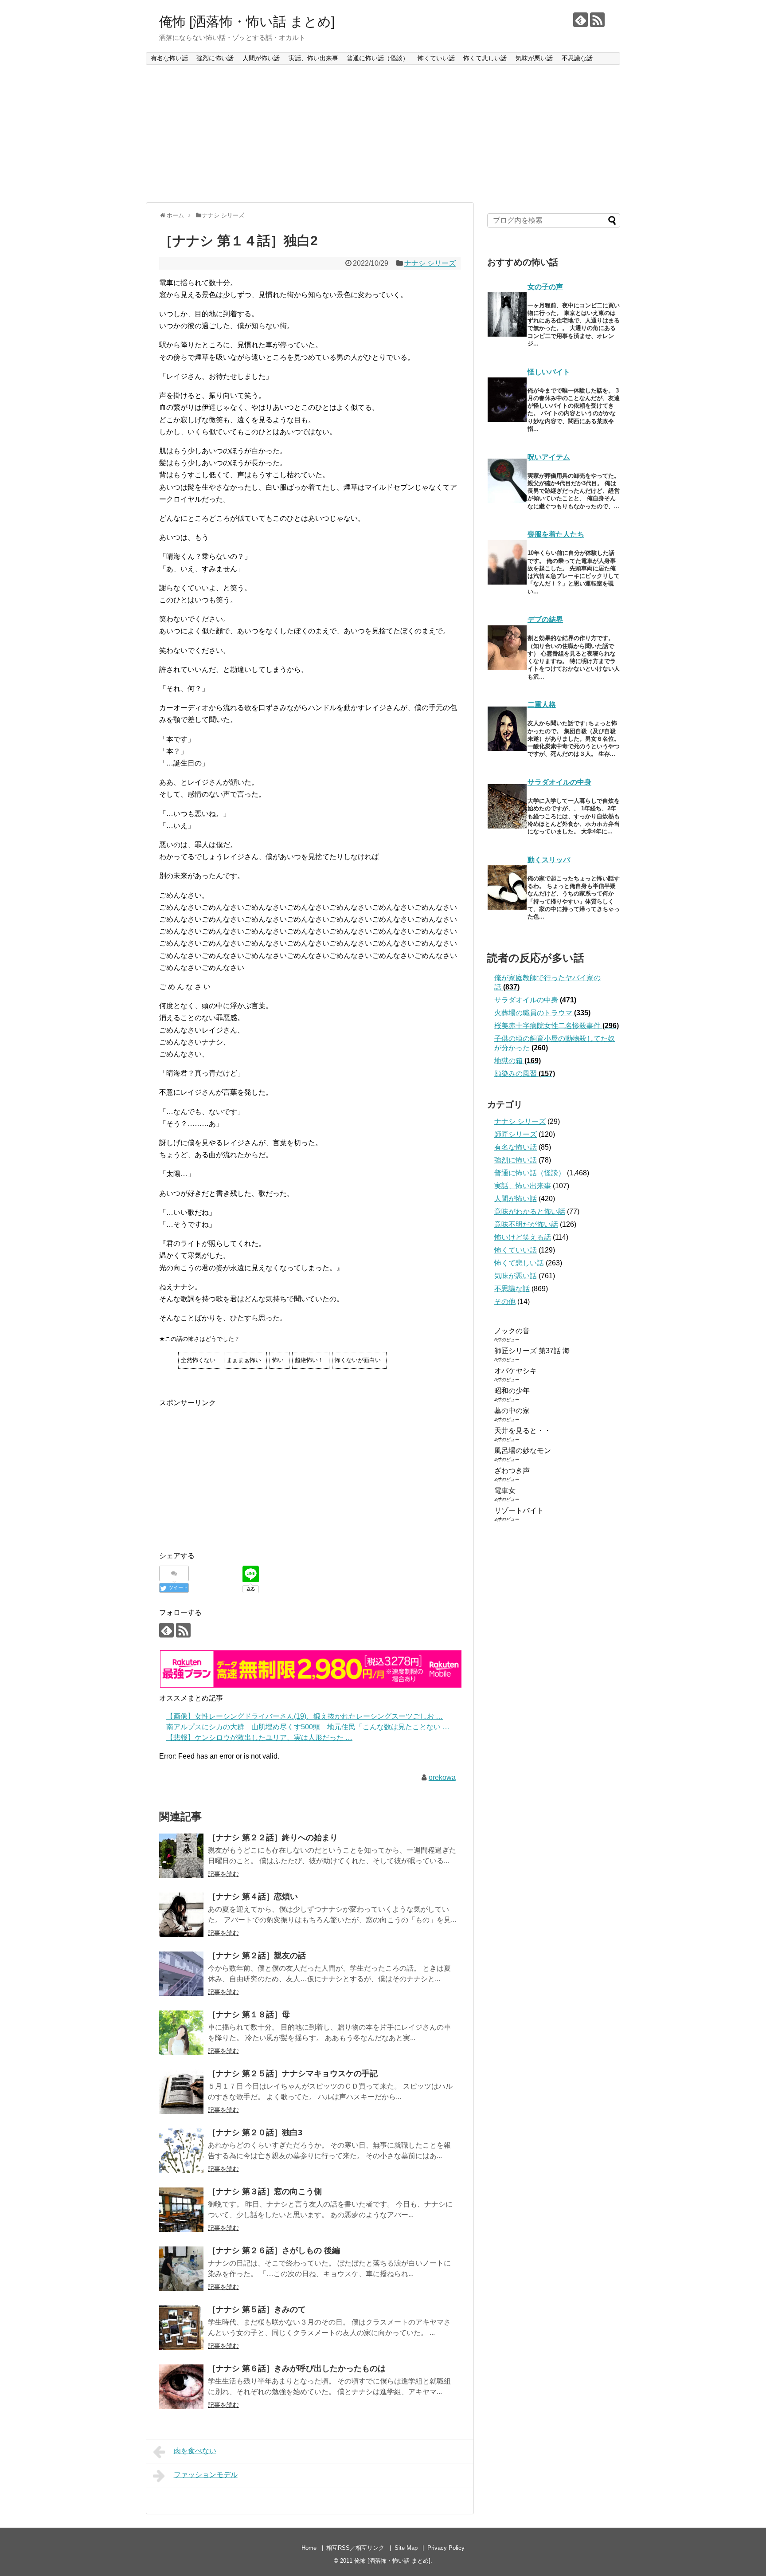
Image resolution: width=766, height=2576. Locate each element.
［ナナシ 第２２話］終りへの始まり (273, 1838)
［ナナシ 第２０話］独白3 (255, 2132)
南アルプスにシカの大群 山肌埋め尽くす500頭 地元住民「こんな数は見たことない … (308, 1727)
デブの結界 (545, 619)
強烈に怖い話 (215, 58)
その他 (505, 1302)
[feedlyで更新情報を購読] (580, 20)
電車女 (505, 1490)
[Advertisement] (383, 134)
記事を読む (223, 1874)
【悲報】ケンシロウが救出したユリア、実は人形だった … (259, 1738)
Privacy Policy (446, 2548)
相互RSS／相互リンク (355, 2548)
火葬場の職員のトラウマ (542, 1013)
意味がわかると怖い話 (530, 1211)
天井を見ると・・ (523, 1431)
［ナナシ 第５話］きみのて (257, 2309)
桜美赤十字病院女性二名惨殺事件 (557, 1026)
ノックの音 (512, 1331)
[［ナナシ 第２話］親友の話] (181, 1974)
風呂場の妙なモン (523, 1451)
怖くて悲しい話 (485, 58)
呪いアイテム (549, 457)
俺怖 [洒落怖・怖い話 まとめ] (247, 22)
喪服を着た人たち (556, 534)
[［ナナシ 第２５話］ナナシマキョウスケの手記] (181, 2092)
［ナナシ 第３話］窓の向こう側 (265, 2191)
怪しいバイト (549, 372)
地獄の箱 (518, 1061)
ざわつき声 (512, 1471)
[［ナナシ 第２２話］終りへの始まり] (181, 1856)
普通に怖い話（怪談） (378, 58)
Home (309, 2548)
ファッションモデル (206, 2475)
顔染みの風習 (525, 1074)
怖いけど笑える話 (523, 1237)
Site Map (406, 2548)
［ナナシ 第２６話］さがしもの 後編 (274, 2250)
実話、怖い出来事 (313, 58)
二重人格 (542, 705)
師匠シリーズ (516, 1134)
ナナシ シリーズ (430, 263)
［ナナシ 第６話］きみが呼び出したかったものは (297, 2368)
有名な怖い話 (169, 58)
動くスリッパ (549, 860)
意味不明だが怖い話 (526, 1224)
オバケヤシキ (516, 1371)
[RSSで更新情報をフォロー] (597, 20)
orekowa (442, 1777)
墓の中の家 (512, 1411)
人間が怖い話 (261, 58)
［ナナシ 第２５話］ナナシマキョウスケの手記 (293, 2073)
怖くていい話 (436, 58)
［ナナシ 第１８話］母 (249, 2014)
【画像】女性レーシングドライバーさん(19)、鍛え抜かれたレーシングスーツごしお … (305, 1716)
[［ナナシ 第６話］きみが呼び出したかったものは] (181, 2387)
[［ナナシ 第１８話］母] (181, 2033)
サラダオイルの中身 (559, 782)
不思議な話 (577, 58)
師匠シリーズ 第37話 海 (532, 1351)
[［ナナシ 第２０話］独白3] (181, 2151)
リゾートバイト (519, 1510)
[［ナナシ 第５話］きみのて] (181, 2328)
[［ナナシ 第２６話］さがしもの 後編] (181, 2269)
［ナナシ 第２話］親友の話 (257, 1956)
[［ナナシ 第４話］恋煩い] (181, 1915)
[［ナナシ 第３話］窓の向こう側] (181, 2210)
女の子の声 (545, 287)
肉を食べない (195, 2451)
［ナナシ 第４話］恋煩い (253, 1897)
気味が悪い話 (534, 58)
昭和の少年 (512, 1391)
